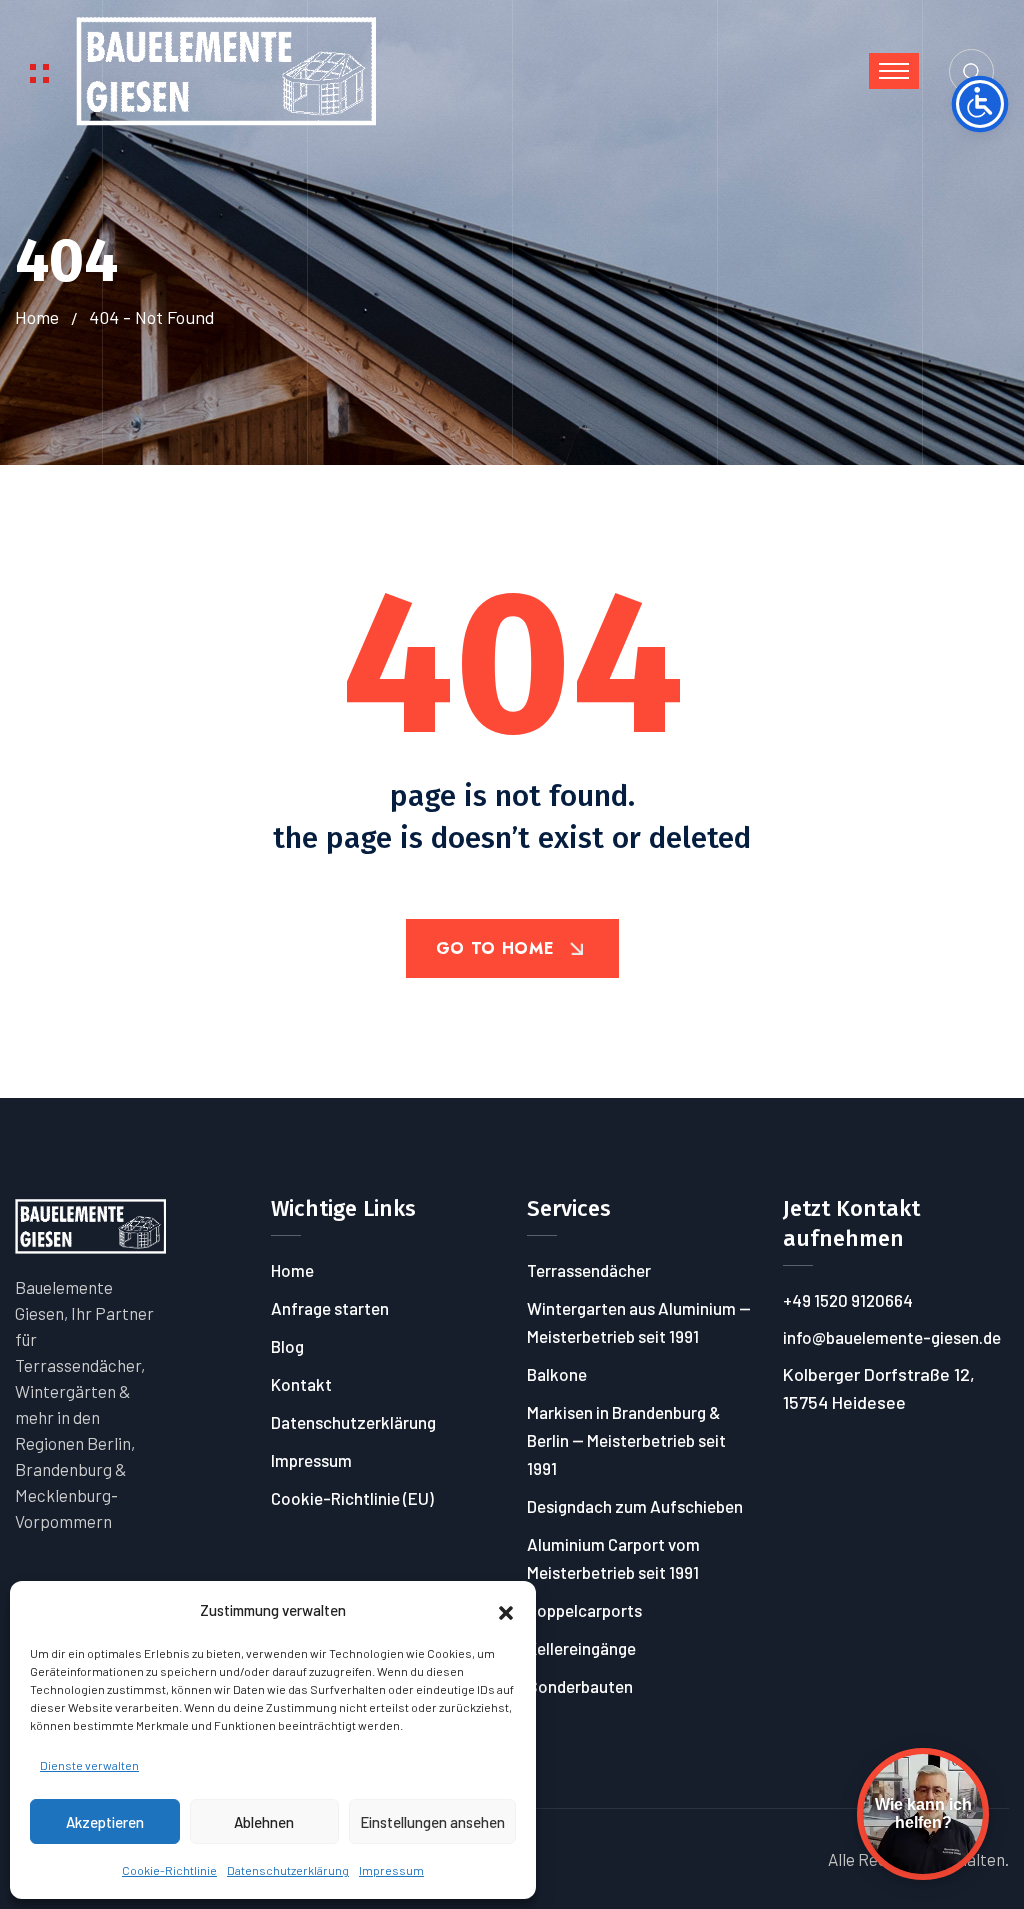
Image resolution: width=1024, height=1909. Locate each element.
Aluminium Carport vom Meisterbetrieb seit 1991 (613, 1558)
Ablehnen (264, 1822)
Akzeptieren (105, 1822)
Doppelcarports (584, 1610)
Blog (287, 1346)
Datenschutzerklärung (288, 1870)
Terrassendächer (589, 1270)
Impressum (391, 1870)
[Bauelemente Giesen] (226, 69)
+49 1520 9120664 (848, 1300)
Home (37, 317)
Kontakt (301, 1384)
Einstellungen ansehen (432, 1822)
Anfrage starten (330, 1308)
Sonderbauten (580, 1686)
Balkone (557, 1374)
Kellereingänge (581, 1648)
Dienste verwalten (89, 1765)
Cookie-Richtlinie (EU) (352, 1498)
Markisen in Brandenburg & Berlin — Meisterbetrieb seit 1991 (626, 1440)
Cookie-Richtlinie (169, 1870)
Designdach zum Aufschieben (635, 1506)
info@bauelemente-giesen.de (892, 1337)
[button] (506, 1610)
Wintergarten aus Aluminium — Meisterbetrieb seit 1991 (639, 1322)
